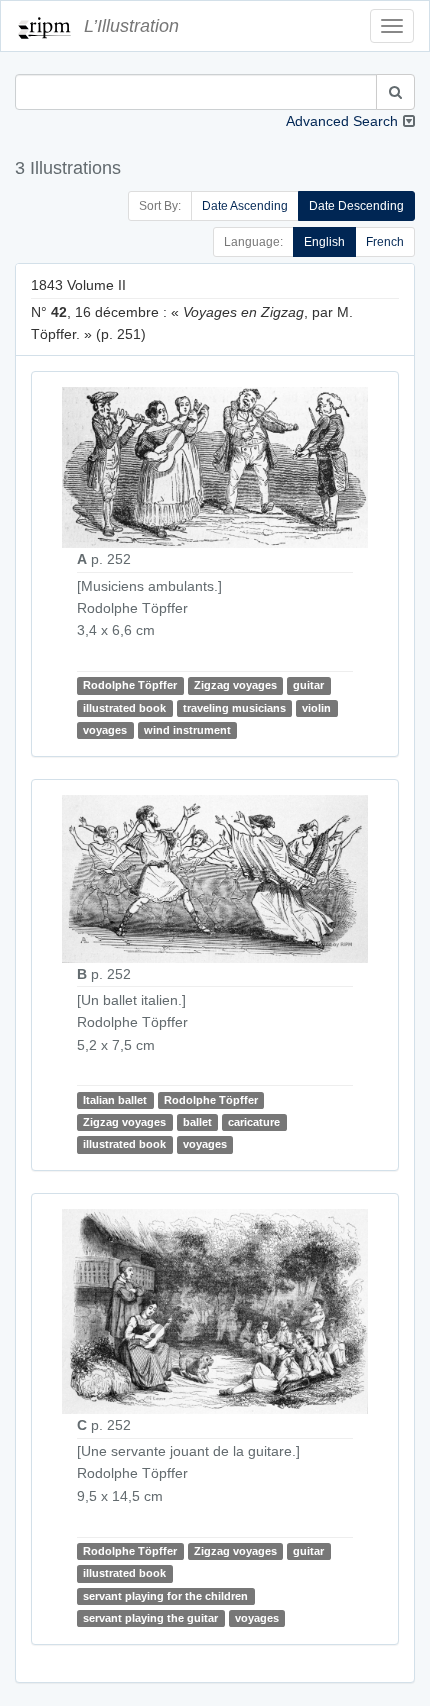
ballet (197, 1122)
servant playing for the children (165, 1596)
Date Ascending (245, 206)
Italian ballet (115, 1100)
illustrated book (124, 708)
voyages (105, 730)
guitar (308, 685)
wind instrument (187, 730)
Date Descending (356, 206)
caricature (254, 1122)
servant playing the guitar (150, 1618)
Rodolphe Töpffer (130, 685)
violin (316, 708)
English (324, 242)
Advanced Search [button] (342, 121)
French (385, 242)
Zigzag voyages (235, 685)
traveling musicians (234, 708)
